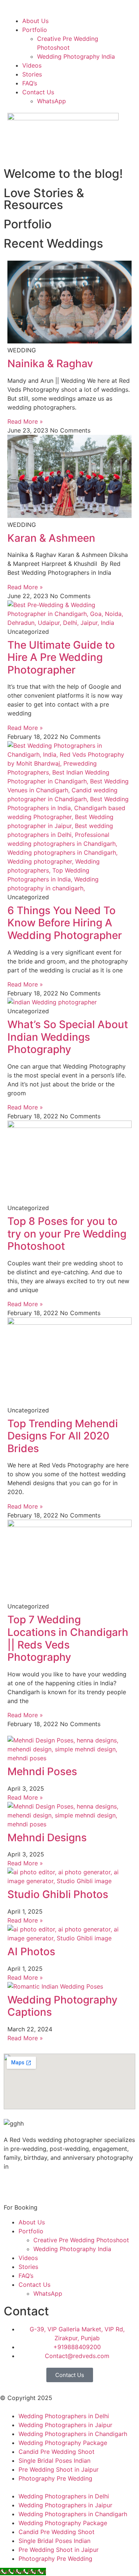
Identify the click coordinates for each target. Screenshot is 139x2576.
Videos (32, 65)
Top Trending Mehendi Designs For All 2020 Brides (63, 1436)
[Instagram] (33, 2185)
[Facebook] (13, 2185)
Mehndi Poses (42, 1771)
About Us (35, 21)
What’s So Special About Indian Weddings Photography (68, 1037)
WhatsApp (52, 101)
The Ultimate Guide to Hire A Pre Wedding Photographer (61, 657)
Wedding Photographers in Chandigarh (73, 2434)
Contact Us (38, 92)
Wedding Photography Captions (62, 2006)
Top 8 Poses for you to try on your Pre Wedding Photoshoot (67, 1234)
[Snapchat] (74, 2185)
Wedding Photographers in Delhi (64, 2416)
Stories (32, 74)
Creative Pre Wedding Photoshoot (81, 2240)
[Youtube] (54, 2185)
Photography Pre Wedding (55, 2478)
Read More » (25, 421)
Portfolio (35, 30)
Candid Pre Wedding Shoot (57, 2452)
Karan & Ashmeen (51, 538)
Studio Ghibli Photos (58, 1894)
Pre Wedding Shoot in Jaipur (59, 2469)
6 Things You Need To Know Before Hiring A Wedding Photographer (65, 923)
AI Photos (31, 1951)
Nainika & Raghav (50, 363)
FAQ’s (30, 83)
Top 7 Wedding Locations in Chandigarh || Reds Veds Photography (68, 1638)
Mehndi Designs (47, 1838)
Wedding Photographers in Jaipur (65, 2425)
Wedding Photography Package (63, 2443)
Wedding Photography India (76, 56)
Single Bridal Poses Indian (54, 2461)
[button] (69, 12)
